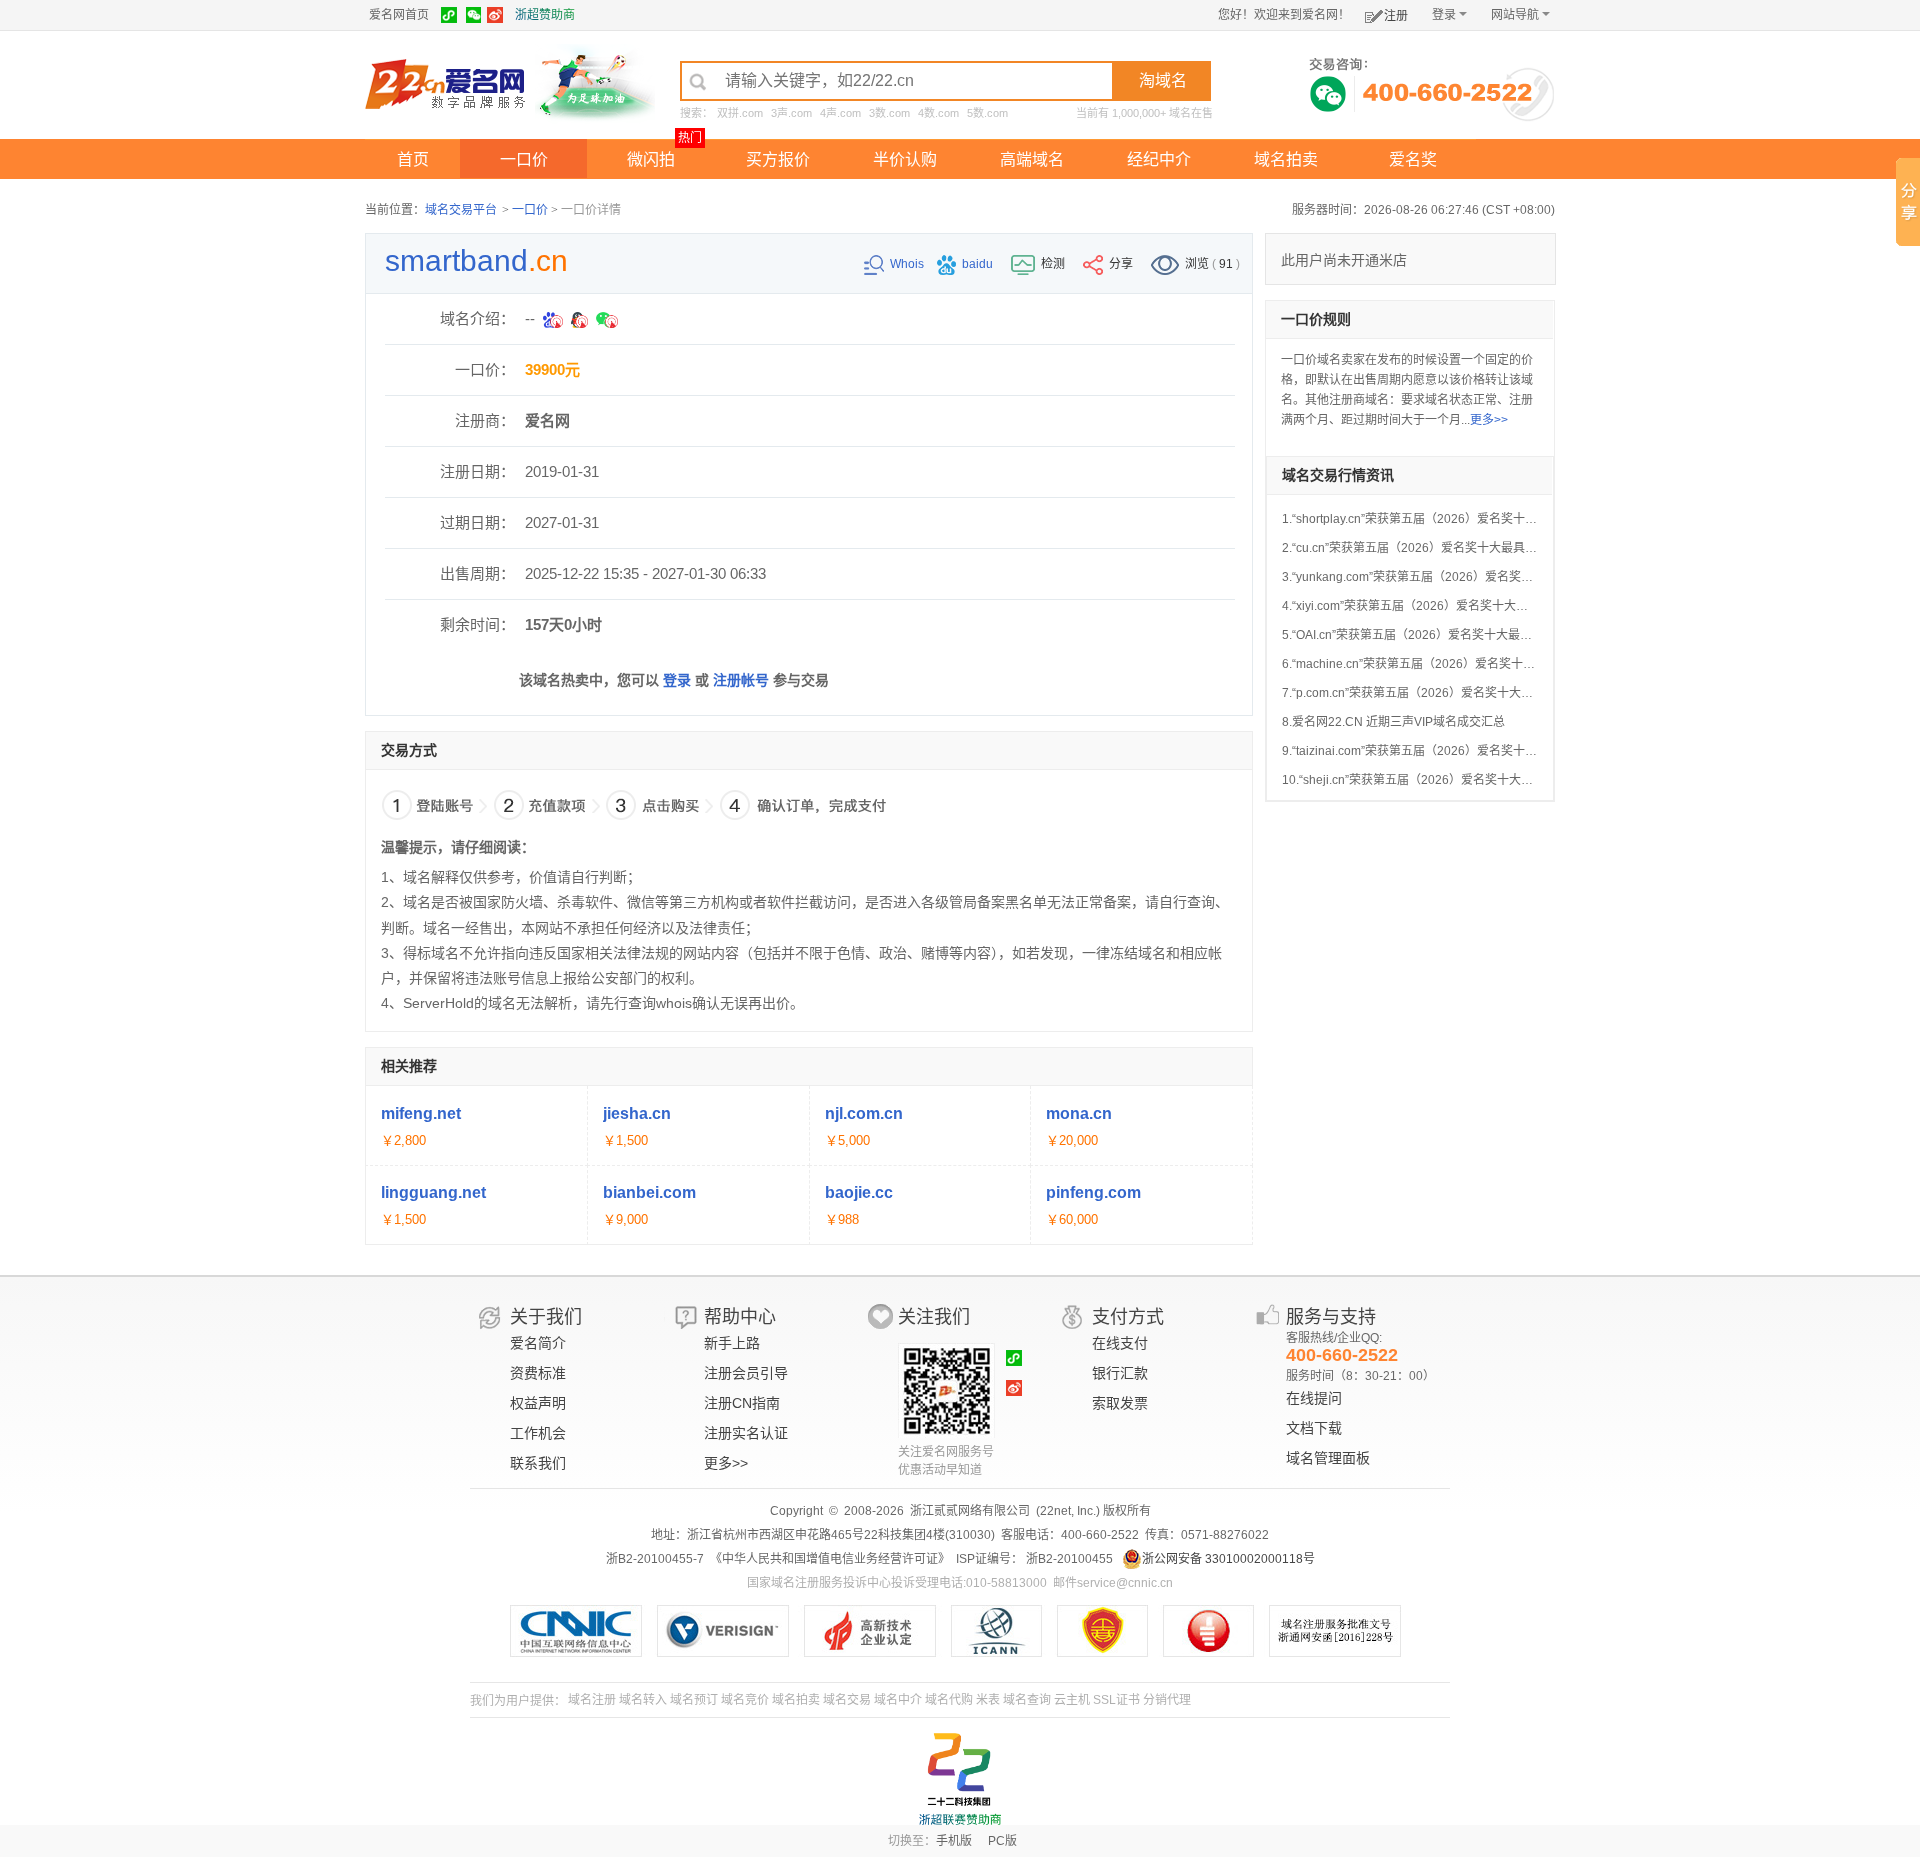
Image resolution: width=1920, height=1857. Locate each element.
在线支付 (1120, 1343)
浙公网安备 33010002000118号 (1228, 1559)
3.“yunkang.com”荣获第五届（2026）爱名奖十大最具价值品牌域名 (1461, 577)
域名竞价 (745, 1700)
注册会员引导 (746, 1373)
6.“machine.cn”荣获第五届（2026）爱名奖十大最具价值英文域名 (1456, 664)
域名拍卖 (1286, 159)
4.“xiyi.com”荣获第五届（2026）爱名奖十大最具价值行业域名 (1447, 606)
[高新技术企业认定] (877, 1631)
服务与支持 (1331, 1317)
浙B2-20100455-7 (655, 1559)
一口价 (524, 159)
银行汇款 (1120, 1373)
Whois (908, 264)
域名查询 (1027, 1700)
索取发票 (1120, 1403)
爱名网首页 (399, 15)
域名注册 (592, 1700)
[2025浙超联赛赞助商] (960, 1779)
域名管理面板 (1328, 1458)
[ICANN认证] (1004, 1631)
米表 (988, 1700)
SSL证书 (1116, 1700)
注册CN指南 (742, 1403)
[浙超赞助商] (595, 83)
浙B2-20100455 (1068, 1559)
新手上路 (732, 1343)
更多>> (1489, 420)
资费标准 (538, 1373)
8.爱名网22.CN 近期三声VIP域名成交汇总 (1393, 722)
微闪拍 (651, 159)
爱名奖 (1413, 159)
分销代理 (1167, 1700)
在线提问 (1314, 1398)
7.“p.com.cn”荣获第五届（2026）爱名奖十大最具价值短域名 (1443, 693)
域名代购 (949, 1700)
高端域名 (1032, 159)
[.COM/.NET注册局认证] (730, 1631)
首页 (413, 159)
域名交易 (847, 1700)
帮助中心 (740, 1317)
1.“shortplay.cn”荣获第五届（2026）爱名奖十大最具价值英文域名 (1457, 519)
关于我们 (546, 1317)
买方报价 (778, 159)
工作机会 (538, 1433)
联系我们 (538, 1463)
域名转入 (643, 1700)
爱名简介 (538, 1343)
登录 (1444, 15)
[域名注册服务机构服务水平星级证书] (1218, 1631)
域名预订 (694, 1700)
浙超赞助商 (545, 15)
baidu (979, 264)
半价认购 (905, 159)
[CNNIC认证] (583, 1631)
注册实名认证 (746, 1433)
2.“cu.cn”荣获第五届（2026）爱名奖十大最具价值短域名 (1433, 548)
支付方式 (1128, 1317)
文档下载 (1314, 1428)
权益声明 (538, 1403)
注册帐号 (741, 680)
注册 (1396, 16)
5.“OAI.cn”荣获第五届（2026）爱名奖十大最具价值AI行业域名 (1448, 635)
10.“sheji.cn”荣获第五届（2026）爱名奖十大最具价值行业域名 (1449, 780)
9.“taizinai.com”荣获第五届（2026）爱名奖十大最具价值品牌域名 (1457, 751)
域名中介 (898, 1700)
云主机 (1072, 1700)
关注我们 (934, 1317)
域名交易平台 (461, 210)
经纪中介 (1159, 159)
